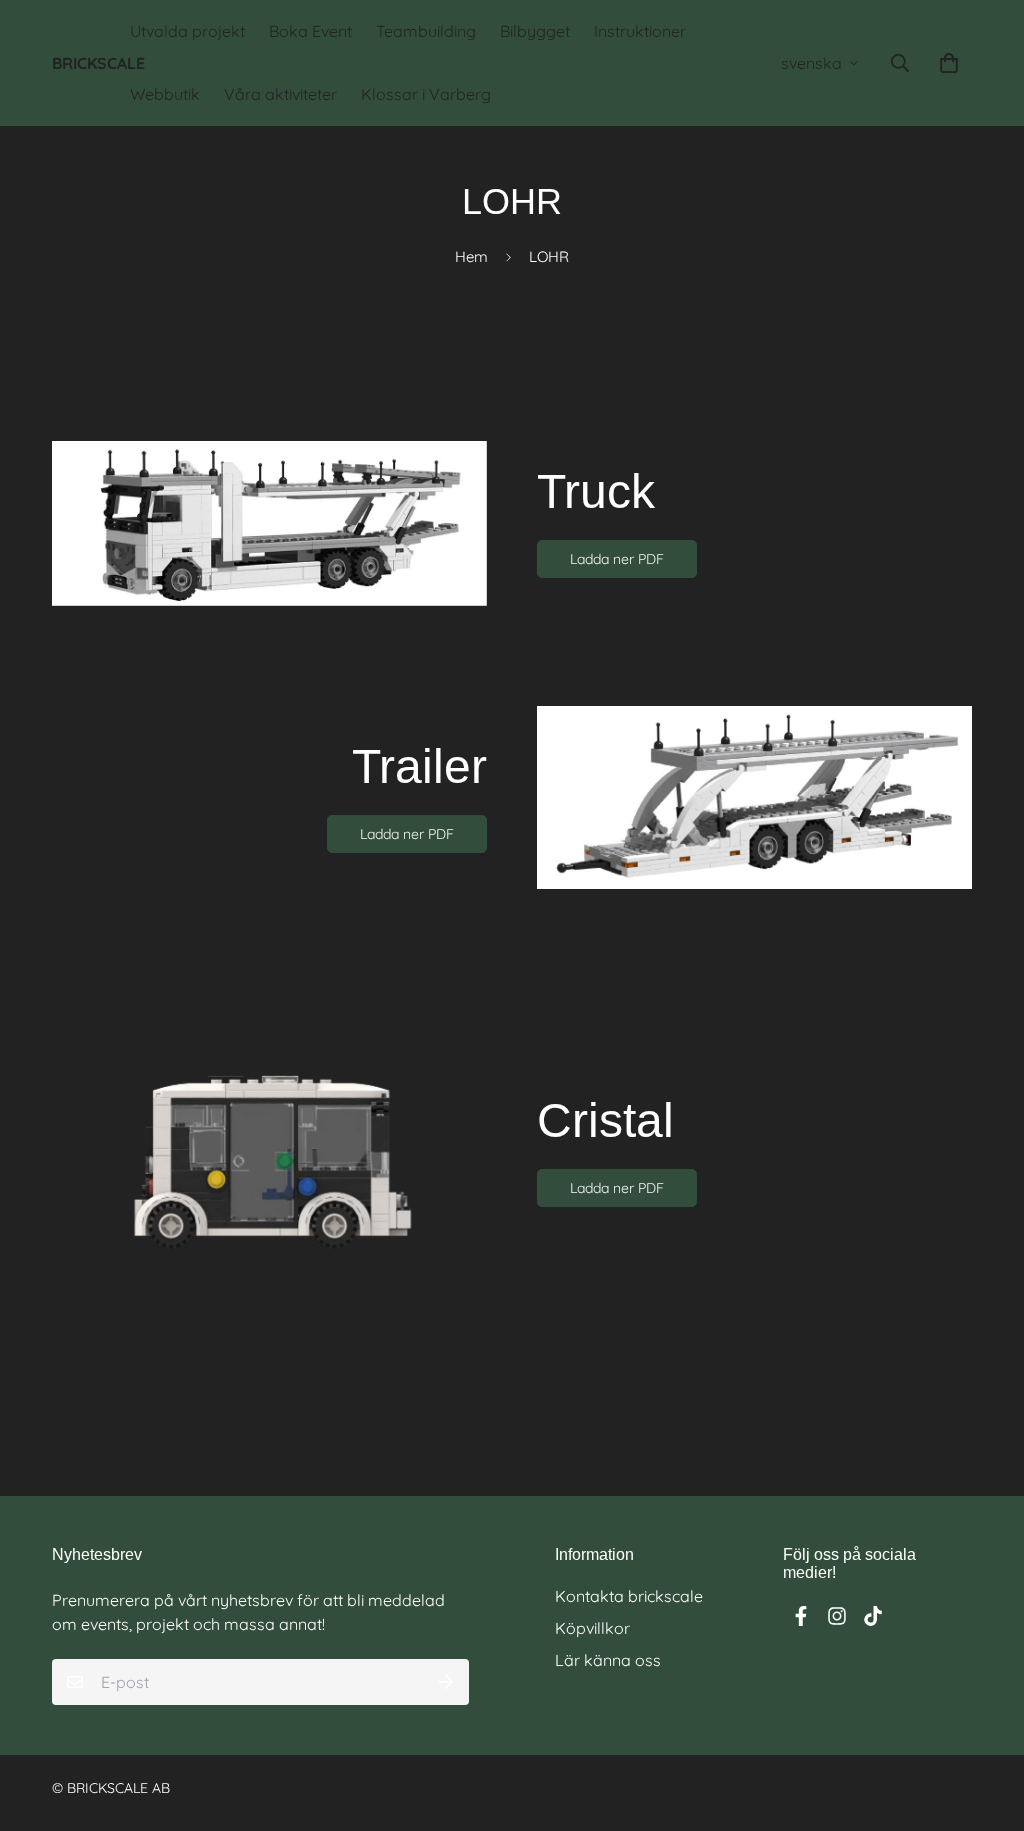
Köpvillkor (592, 1628)
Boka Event (310, 31)
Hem (471, 256)
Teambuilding (426, 31)
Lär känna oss (608, 1660)
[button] (945, 63)
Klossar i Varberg (426, 94)
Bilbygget (535, 31)
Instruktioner (640, 31)
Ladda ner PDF (617, 559)
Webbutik (165, 94)
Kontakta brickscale (629, 1596)
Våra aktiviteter (280, 94)
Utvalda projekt (187, 31)
